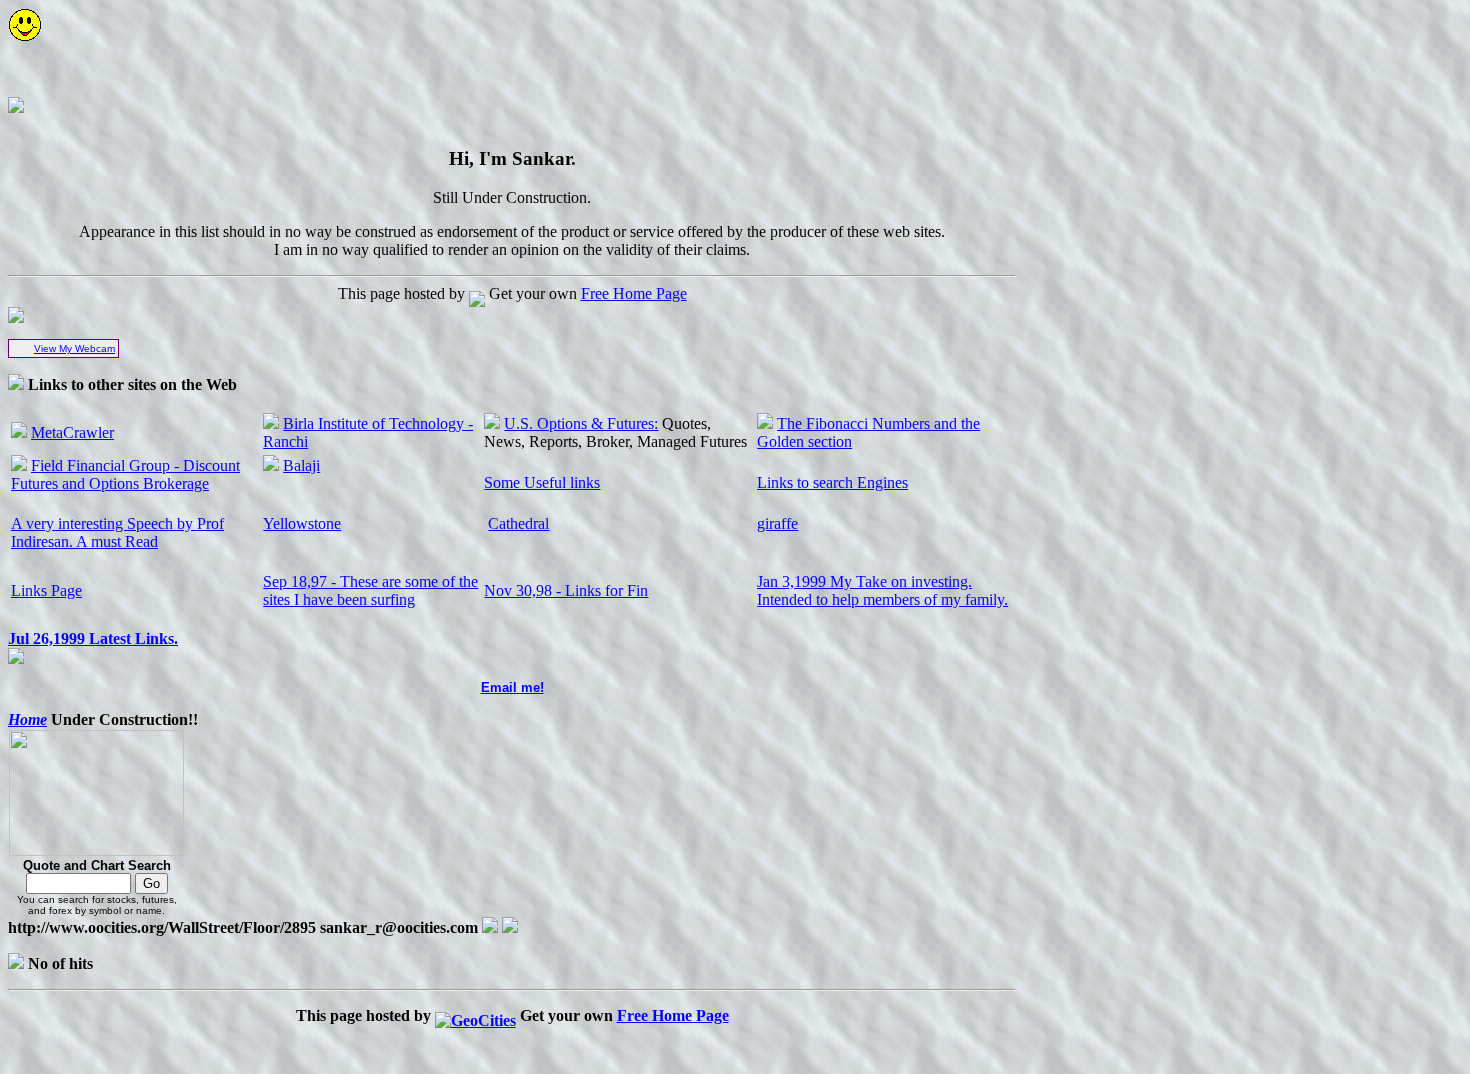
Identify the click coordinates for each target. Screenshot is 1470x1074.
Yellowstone (302, 523)
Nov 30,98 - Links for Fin (566, 590)
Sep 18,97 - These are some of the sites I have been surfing (370, 590)
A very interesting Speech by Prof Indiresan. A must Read (117, 532)
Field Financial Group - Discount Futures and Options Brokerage (125, 474)
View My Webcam (74, 348)
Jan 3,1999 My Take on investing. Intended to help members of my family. (882, 590)
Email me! (512, 687)
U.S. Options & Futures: (581, 423)
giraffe (777, 523)
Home (27, 719)
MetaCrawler (72, 432)
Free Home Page (634, 293)
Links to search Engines (832, 482)
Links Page (46, 590)
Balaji (301, 465)
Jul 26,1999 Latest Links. (93, 638)
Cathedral (518, 523)
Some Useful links (542, 482)
